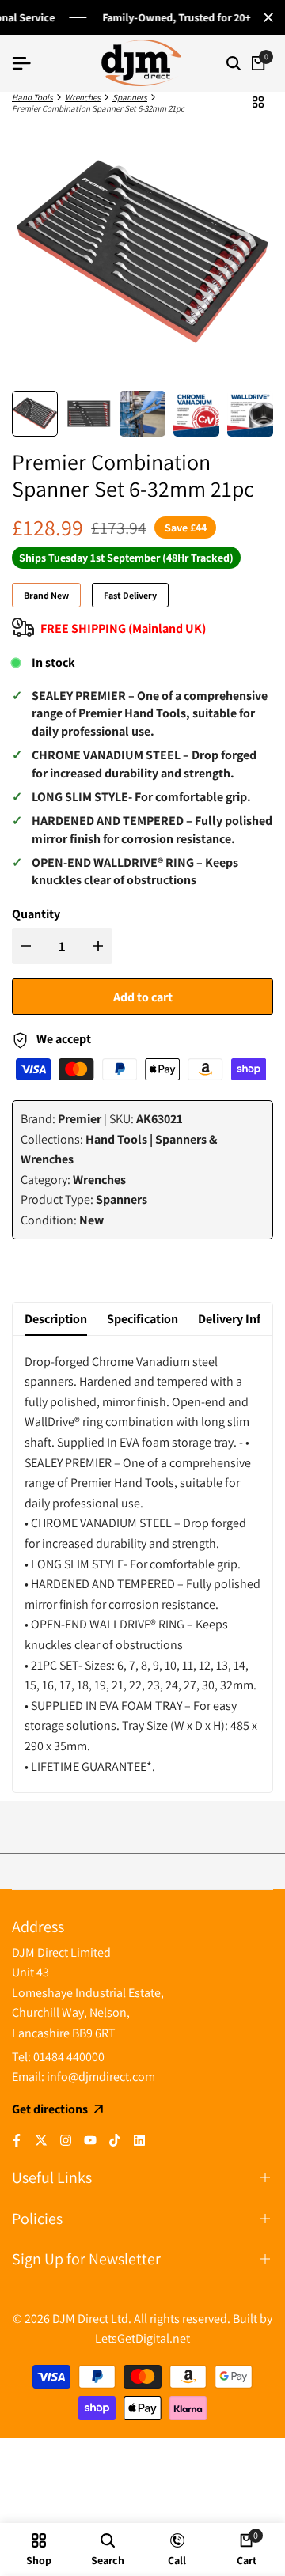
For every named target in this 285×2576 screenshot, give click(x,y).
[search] (234, 63)
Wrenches (83, 97)
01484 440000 (69, 2057)
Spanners (130, 97)
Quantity (36, 914)
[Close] (265, 17)
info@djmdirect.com (101, 2077)
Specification (142, 1319)
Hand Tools (32, 97)
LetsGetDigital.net (142, 2338)
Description (56, 1319)
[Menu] (28, 63)
